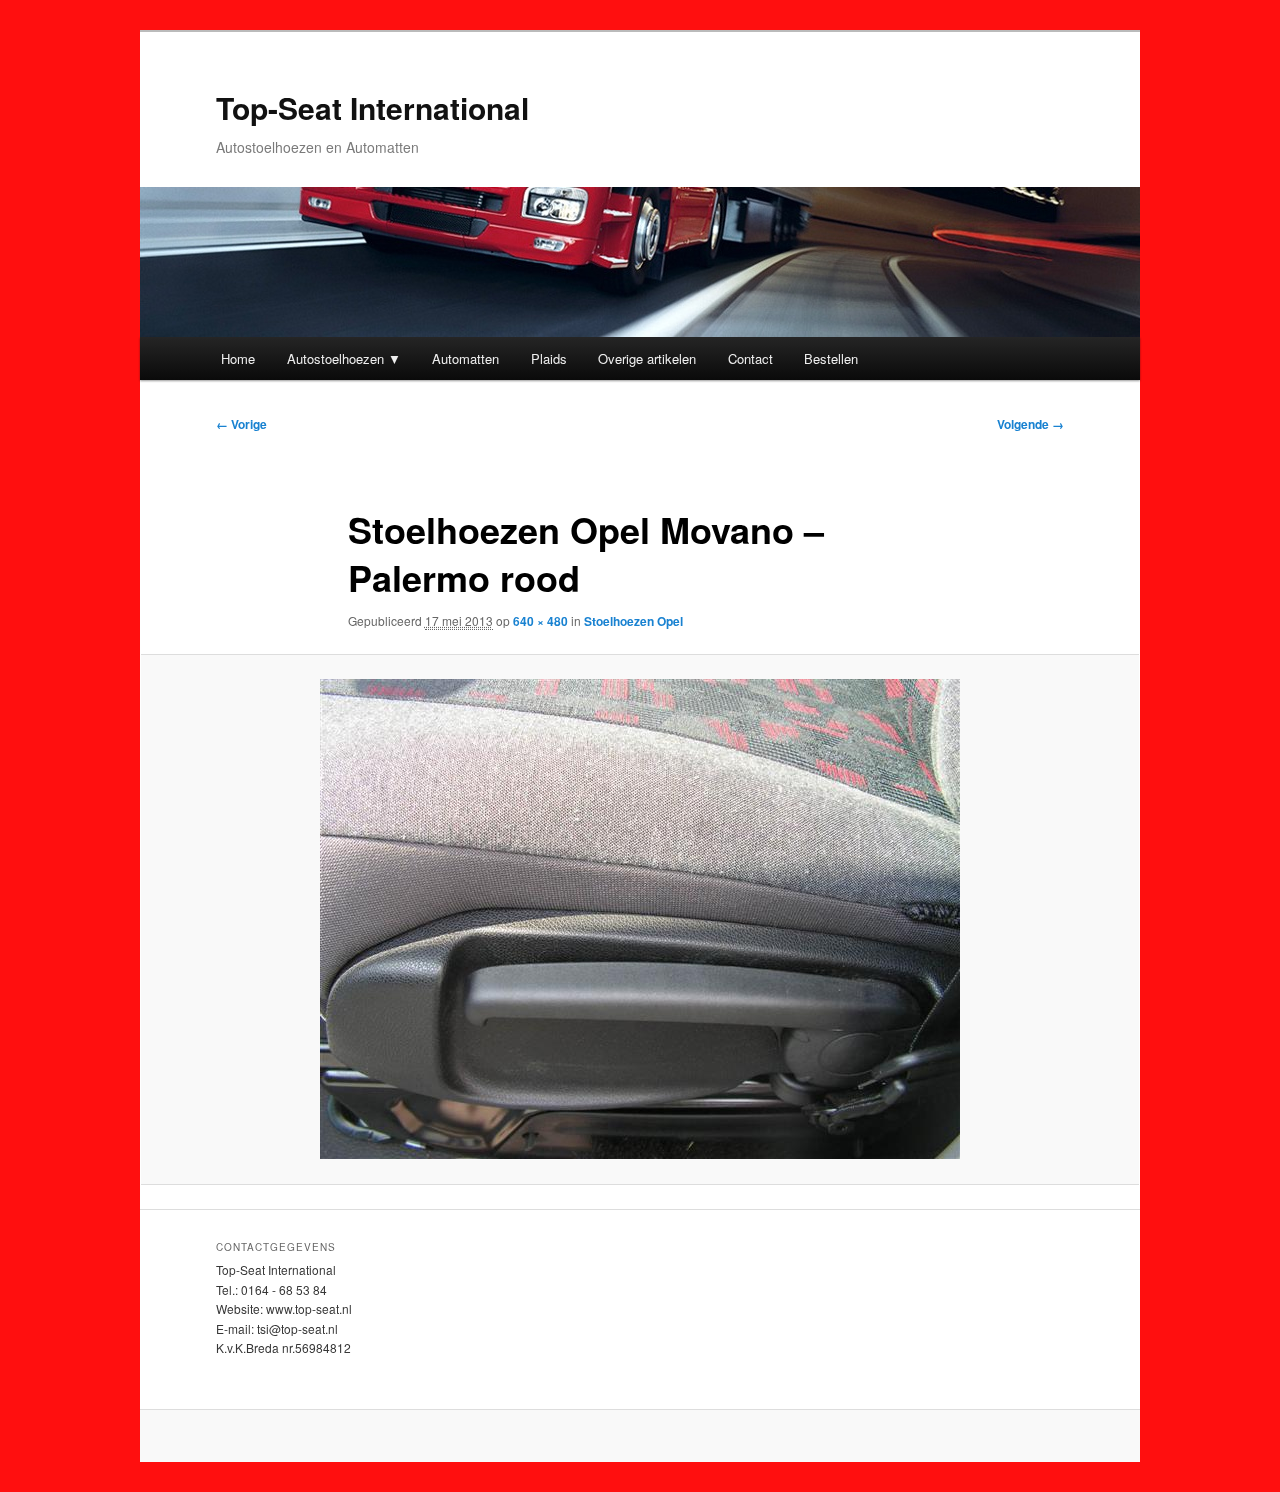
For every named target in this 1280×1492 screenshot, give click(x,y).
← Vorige (241, 424)
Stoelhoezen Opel (633, 621)
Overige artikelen (647, 358)
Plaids (549, 358)
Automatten (465, 358)
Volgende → (1030, 424)
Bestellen (831, 358)
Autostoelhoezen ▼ (344, 358)
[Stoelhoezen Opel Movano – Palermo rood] (640, 919)
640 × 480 (540, 621)
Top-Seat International (372, 107)
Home (238, 358)
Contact (750, 358)
